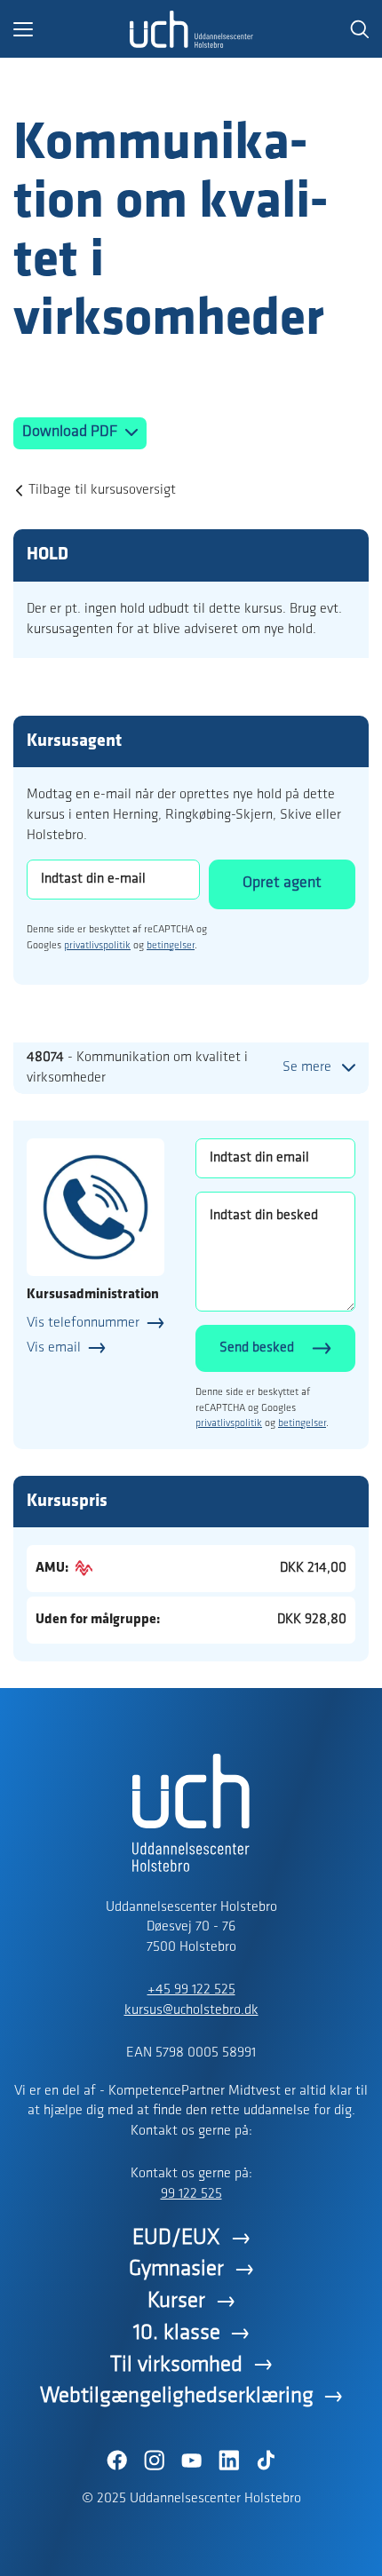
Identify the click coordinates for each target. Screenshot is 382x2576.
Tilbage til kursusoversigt (102, 490)
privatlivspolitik (97, 946)
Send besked (257, 1348)
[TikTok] (266, 2461)
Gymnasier (176, 2269)
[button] (71, 29)
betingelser (171, 946)
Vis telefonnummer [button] (83, 1323)
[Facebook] (116, 2461)
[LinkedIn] (228, 2461)
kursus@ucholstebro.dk (191, 2010)
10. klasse (177, 2333)
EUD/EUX (176, 2238)
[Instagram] (154, 2461)
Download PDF (72, 432)
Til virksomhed (176, 2365)
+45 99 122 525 (191, 1990)
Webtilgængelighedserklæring (177, 2396)
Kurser (176, 2301)
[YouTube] (191, 2461)
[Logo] (191, 29)
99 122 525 (191, 2194)
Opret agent (282, 884)
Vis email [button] (54, 1348)
